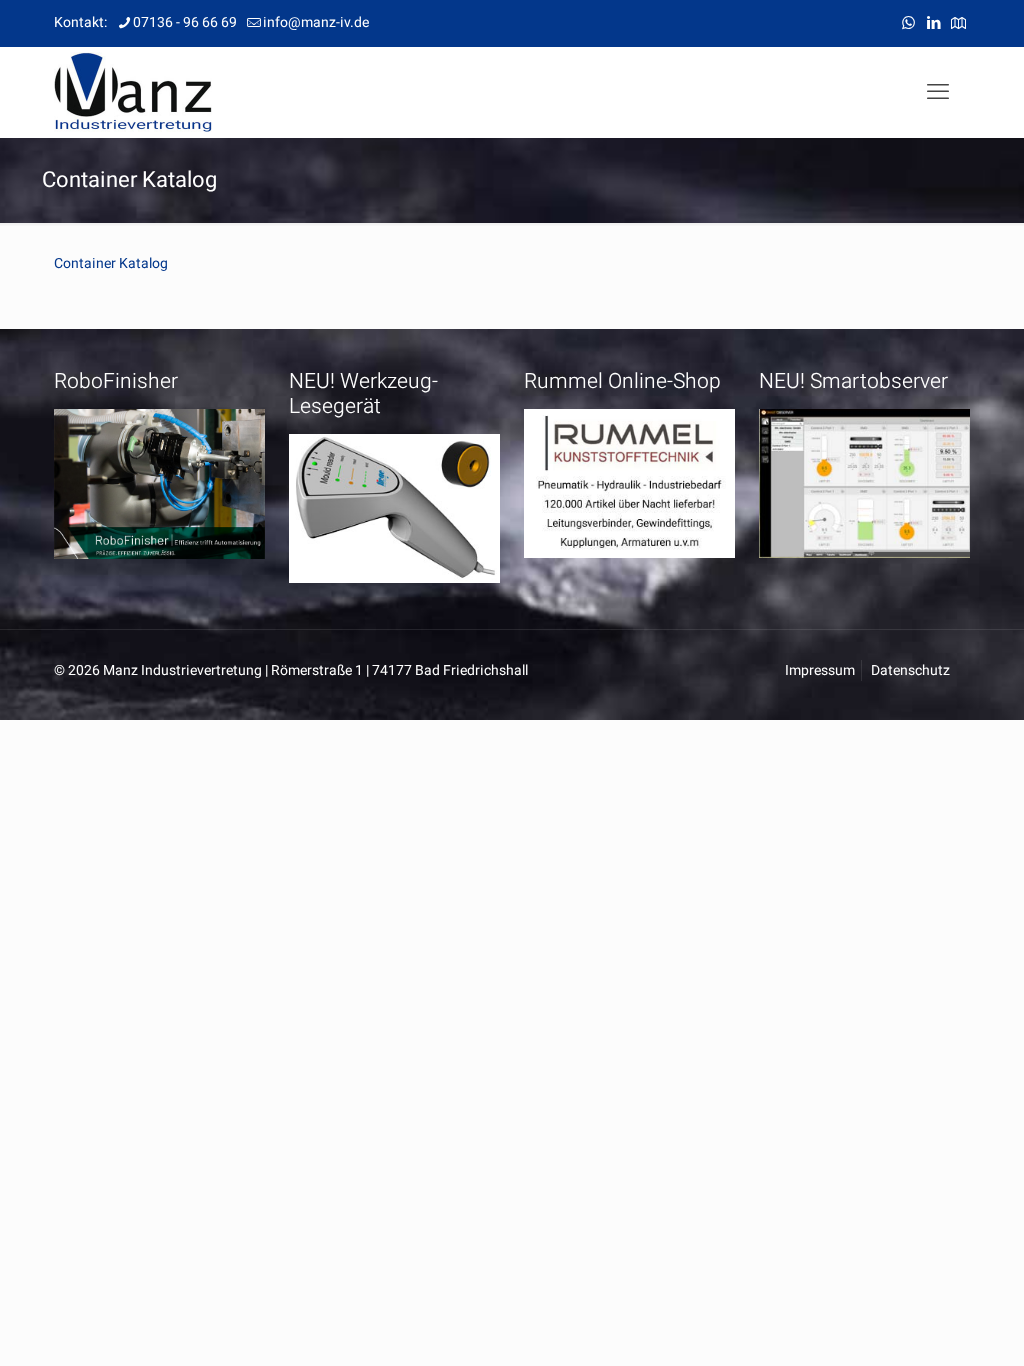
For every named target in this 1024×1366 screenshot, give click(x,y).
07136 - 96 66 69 (185, 22)
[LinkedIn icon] (933, 23)
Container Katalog (111, 263)
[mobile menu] (938, 92)
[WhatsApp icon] (908, 23)
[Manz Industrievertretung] (133, 92)
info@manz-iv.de (316, 22)
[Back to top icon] (928, 1325)
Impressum (820, 670)
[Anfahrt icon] (958, 23)
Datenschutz (910, 670)
